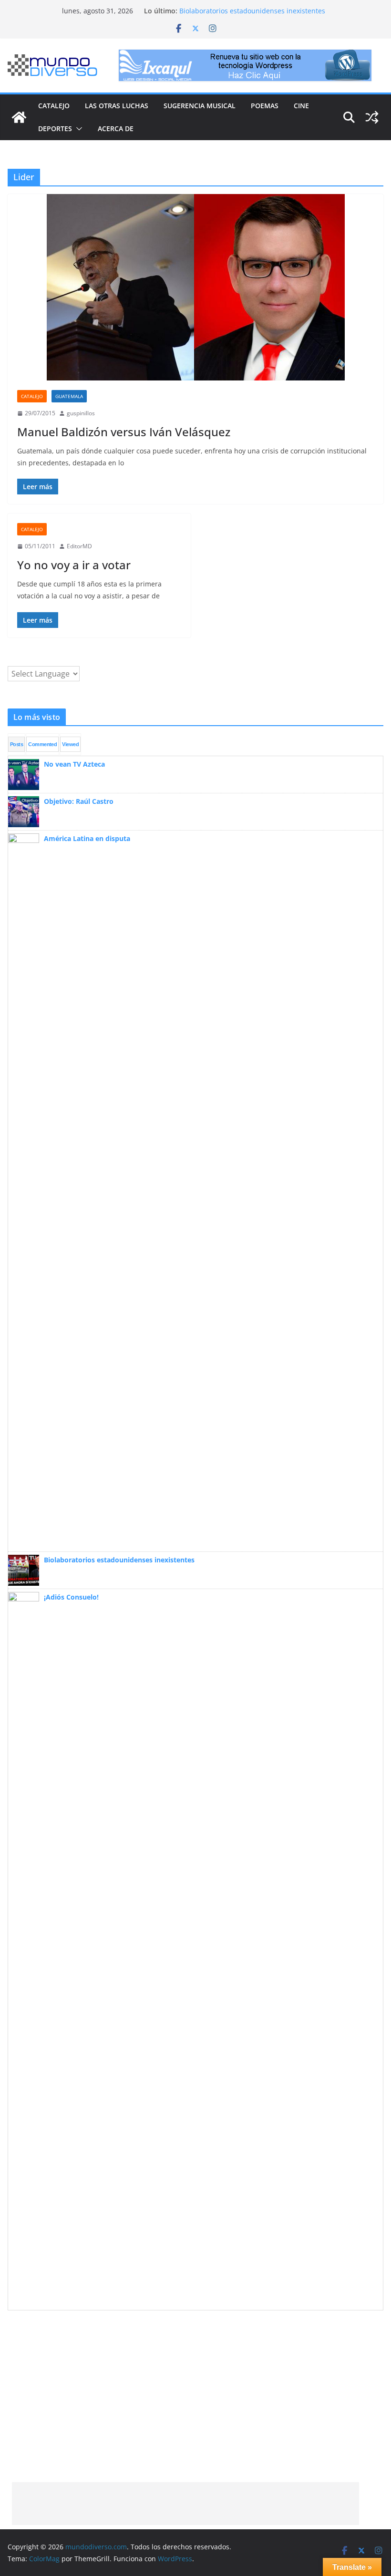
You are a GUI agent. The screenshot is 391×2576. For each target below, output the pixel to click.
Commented (42, 744)
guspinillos (81, 413)
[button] (77, 129)
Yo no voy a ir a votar (74, 565)
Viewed (70, 744)
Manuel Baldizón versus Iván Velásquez (124, 432)
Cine (301, 106)
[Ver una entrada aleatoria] (372, 117)
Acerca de (116, 128)
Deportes (55, 128)
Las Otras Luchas (117, 106)
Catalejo (54, 106)
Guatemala (69, 396)
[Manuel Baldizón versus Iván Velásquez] (195, 287)
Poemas (265, 106)
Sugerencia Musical (200, 106)
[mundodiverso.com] (19, 117)
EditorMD (79, 546)
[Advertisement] (185, 2504)
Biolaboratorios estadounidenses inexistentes (252, 11)
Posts (16, 744)
